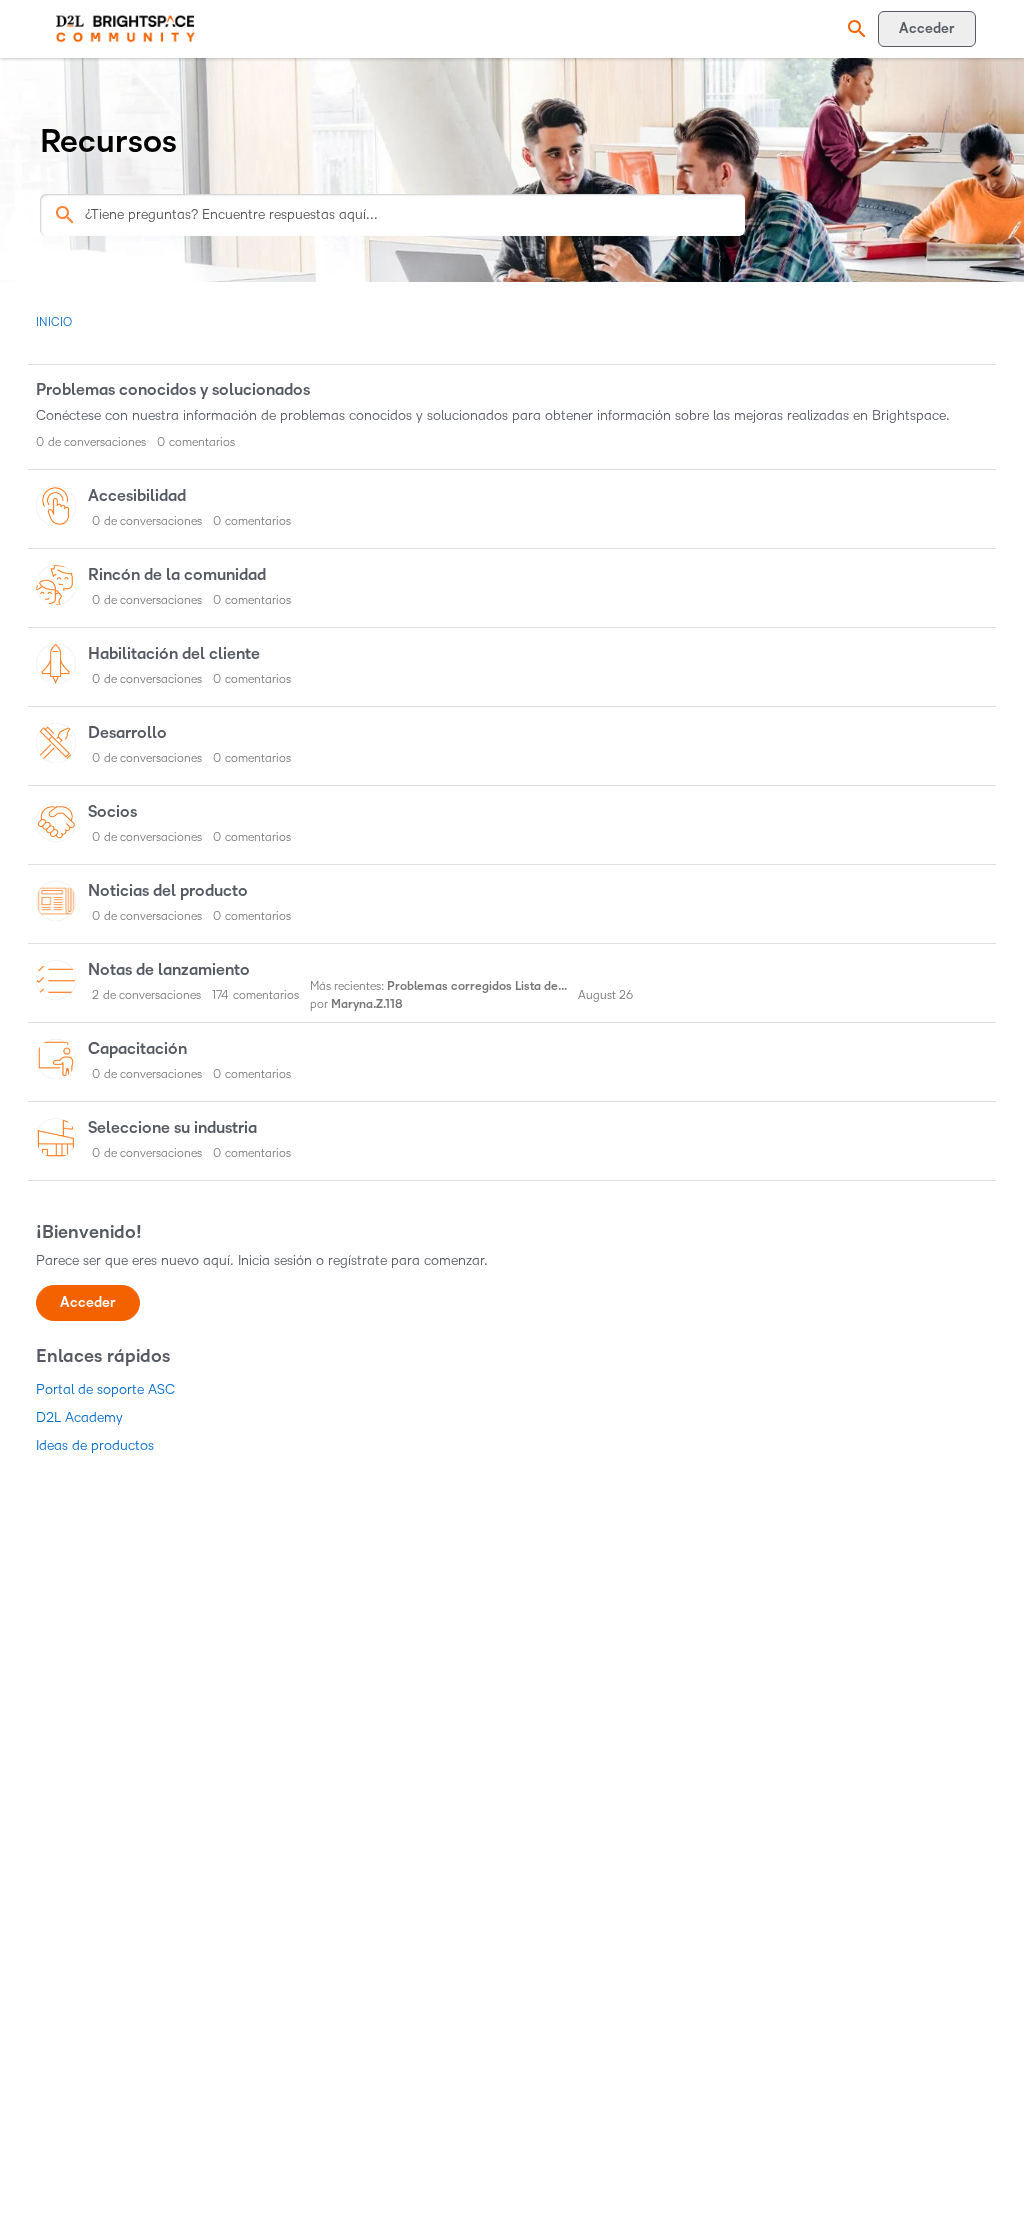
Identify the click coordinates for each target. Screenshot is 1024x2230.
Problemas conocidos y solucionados (173, 390)
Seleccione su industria (172, 1128)
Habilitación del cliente (174, 654)
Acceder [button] (88, 1302)
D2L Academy (79, 1417)
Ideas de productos (95, 1445)
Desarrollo (127, 733)
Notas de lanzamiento (169, 970)
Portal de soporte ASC (105, 1389)
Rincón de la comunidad (177, 575)
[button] (854, 29)
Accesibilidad (137, 496)
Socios (112, 812)
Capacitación (137, 1049)
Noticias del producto (168, 891)
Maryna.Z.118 (367, 1004)
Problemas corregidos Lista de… (477, 986)
